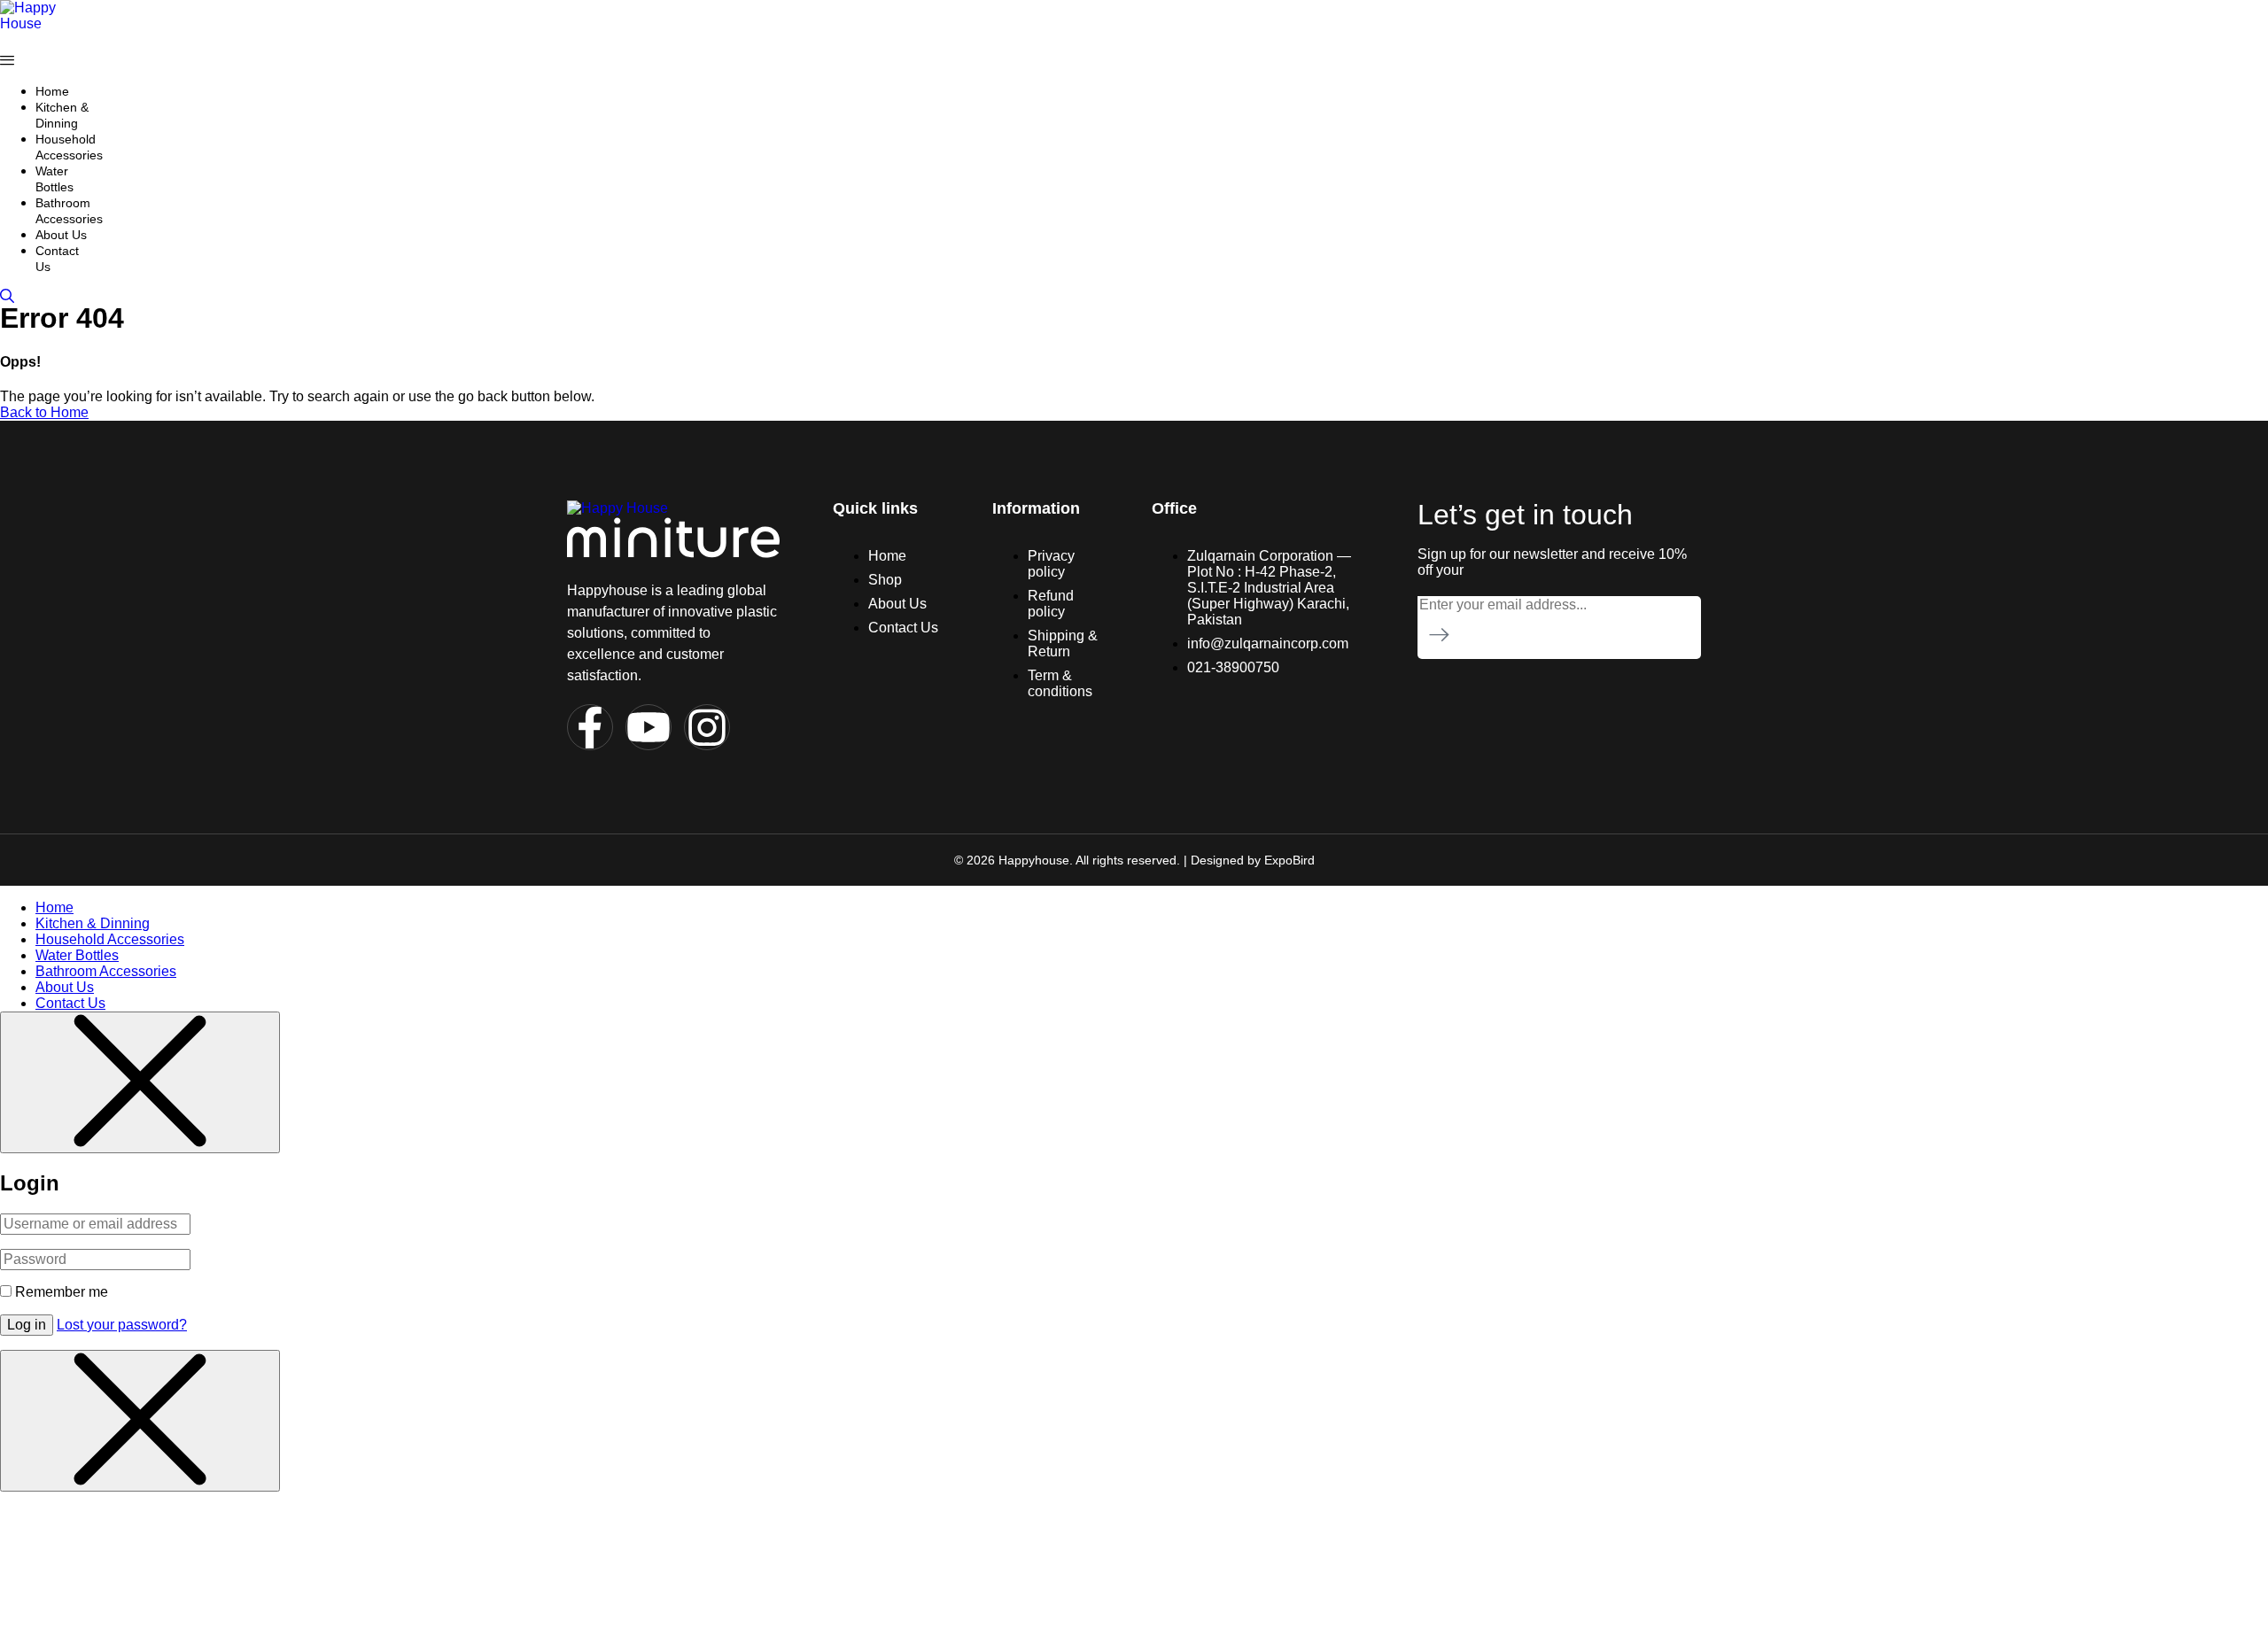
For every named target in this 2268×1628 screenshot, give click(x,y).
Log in (27, 1325)
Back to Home (44, 412)
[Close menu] (140, 1082)
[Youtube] (649, 727)
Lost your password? (122, 1325)
